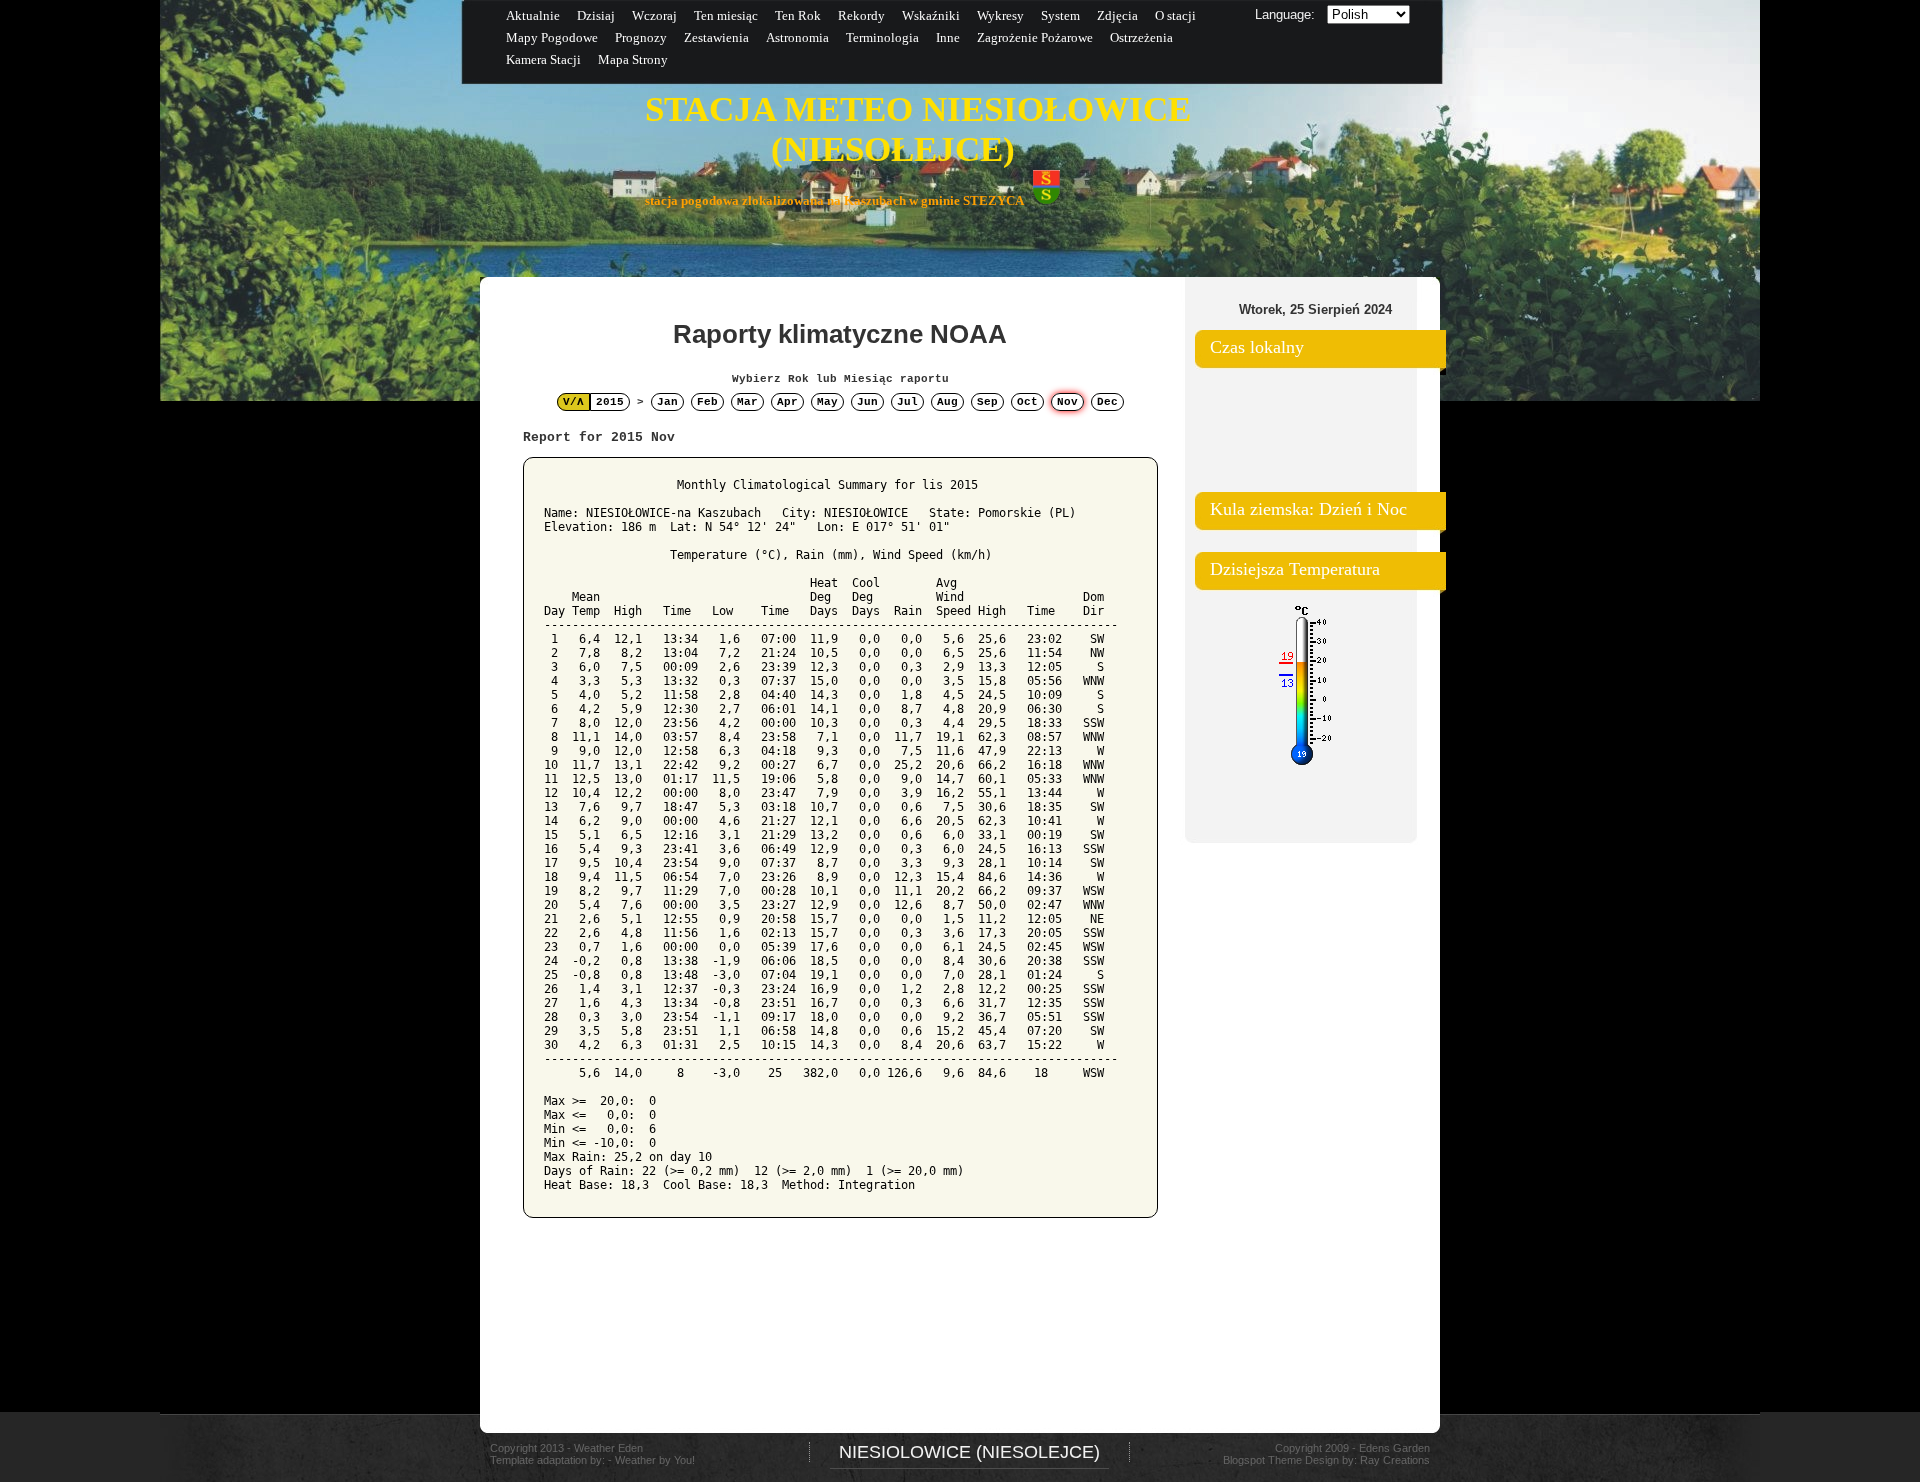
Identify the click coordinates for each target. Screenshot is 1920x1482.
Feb (707, 402)
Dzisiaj (596, 15)
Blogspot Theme (1262, 1460)
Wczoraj (654, 15)
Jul (907, 402)
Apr (787, 402)
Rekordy (861, 15)
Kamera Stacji (543, 59)
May (827, 402)
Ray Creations (1395, 1460)
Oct (1027, 402)
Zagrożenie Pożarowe (1035, 37)
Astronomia (797, 37)
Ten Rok (798, 15)
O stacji (1175, 15)
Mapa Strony (633, 59)
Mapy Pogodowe (552, 37)
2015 (610, 402)
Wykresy (1000, 15)
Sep (987, 402)
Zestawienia (716, 37)
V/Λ (573, 402)
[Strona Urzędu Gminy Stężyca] (1046, 200)
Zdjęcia (1117, 15)
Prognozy (641, 37)
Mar (747, 402)
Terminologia (882, 37)
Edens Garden (1394, 1448)
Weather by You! (655, 1460)
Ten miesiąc (726, 15)
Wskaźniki (931, 15)
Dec (1107, 402)
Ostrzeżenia (1141, 37)
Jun (867, 402)
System (1060, 15)
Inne (948, 37)
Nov (1067, 402)
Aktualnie (533, 15)
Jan (667, 402)
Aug (947, 402)
